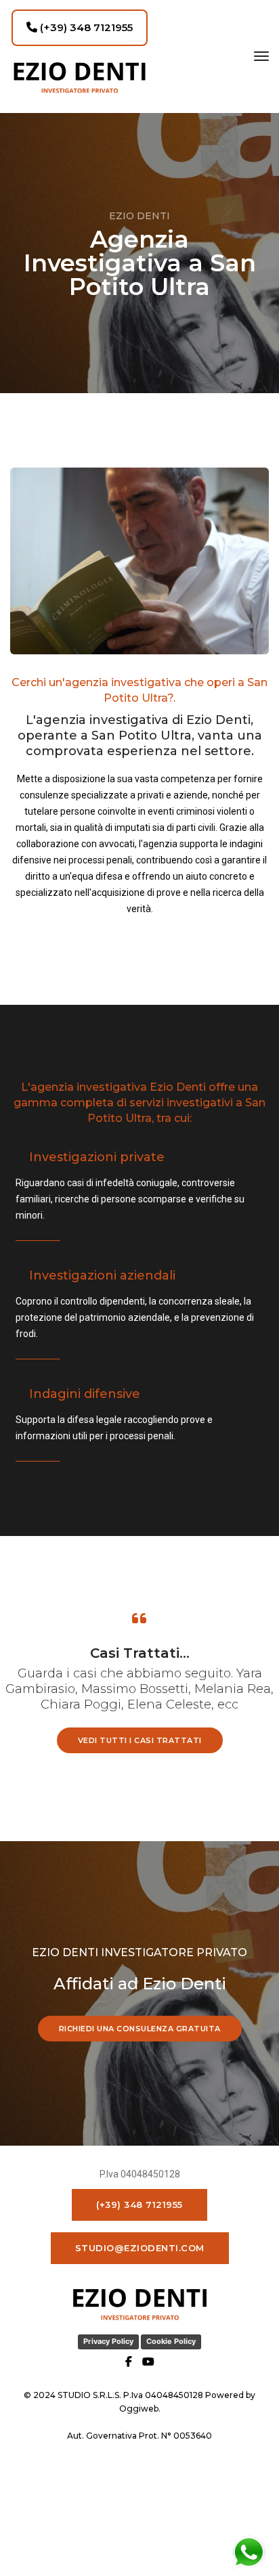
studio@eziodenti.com (140, 2248)
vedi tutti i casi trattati (140, 1740)
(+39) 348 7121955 (85, 27)
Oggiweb (139, 2409)
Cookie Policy (171, 2341)
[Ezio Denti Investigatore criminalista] (80, 77)
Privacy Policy (108, 2341)
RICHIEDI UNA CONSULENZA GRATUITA (140, 2029)
